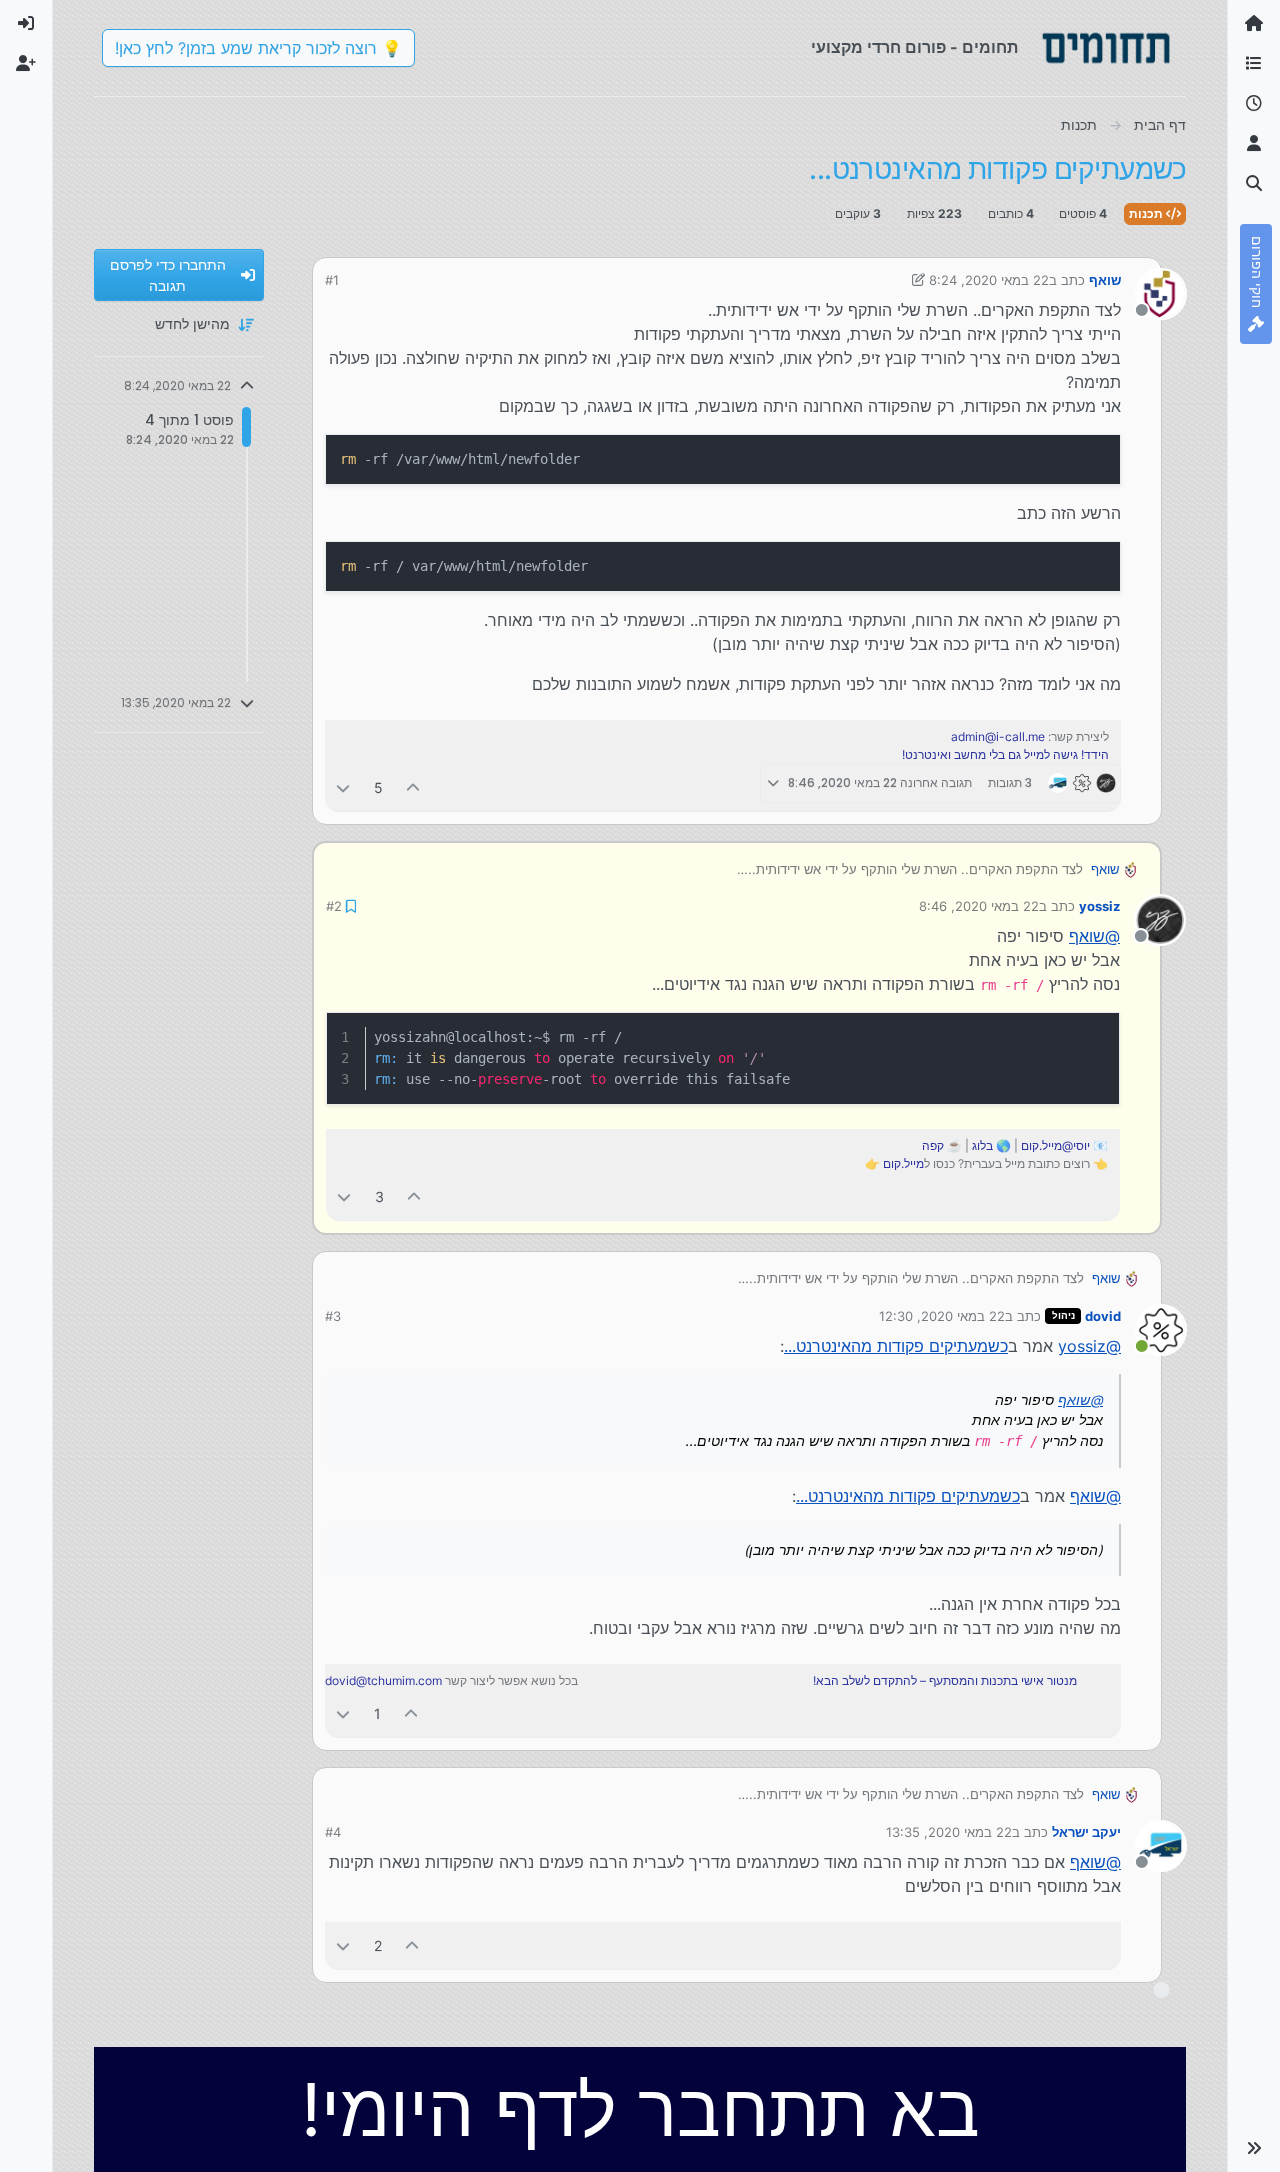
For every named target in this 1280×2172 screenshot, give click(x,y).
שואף (1105, 280)
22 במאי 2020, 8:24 (989, 280)
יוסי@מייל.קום (1055, 1145)
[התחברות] (26, 24)
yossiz (1099, 906)
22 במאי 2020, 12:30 (942, 1316)
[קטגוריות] (1254, 64)
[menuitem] (26, 24)
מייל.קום (903, 1163)
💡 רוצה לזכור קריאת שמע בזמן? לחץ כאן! (258, 48)
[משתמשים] (1254, 144)
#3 (333, 1316)
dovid (1103, 1316)
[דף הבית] (1254, 24)
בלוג (982, 1145)
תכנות (1147, 213)
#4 (333, 1832)
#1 (332, 280)
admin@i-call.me (998, 736)
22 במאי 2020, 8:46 (979, 906)
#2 (334, 906)
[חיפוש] (1254, 184)
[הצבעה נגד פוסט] (343, 787)
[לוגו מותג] (1106, 48)
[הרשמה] (26, 64)
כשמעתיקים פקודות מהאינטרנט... (896, 1346)
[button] (1254, 2148)
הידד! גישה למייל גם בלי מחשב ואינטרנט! (1005, 754)
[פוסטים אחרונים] (1254, 104)
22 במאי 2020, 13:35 (949, 1832)
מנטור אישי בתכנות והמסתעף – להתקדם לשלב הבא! (945, 1680)
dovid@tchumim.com (383, 1680)
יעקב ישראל (1086, 1832)
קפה (933, 1145)
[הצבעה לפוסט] (414, 787)
